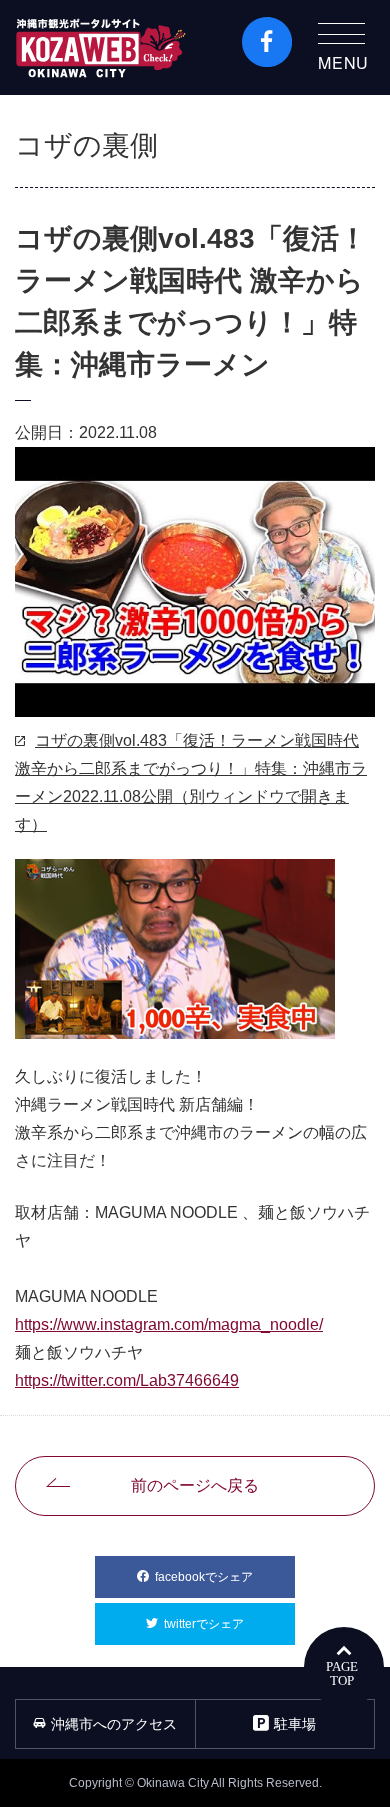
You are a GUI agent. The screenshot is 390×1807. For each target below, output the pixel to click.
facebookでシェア (225, 1577)
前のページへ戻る (195, 1485)
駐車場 (295, 1724)
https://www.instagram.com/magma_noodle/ (169, 1324)
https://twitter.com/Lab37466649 (127, 1380)
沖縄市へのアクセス (114, 1724)
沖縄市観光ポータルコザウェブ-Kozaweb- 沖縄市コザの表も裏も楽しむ (101, 47)
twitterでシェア (229, 1624)
